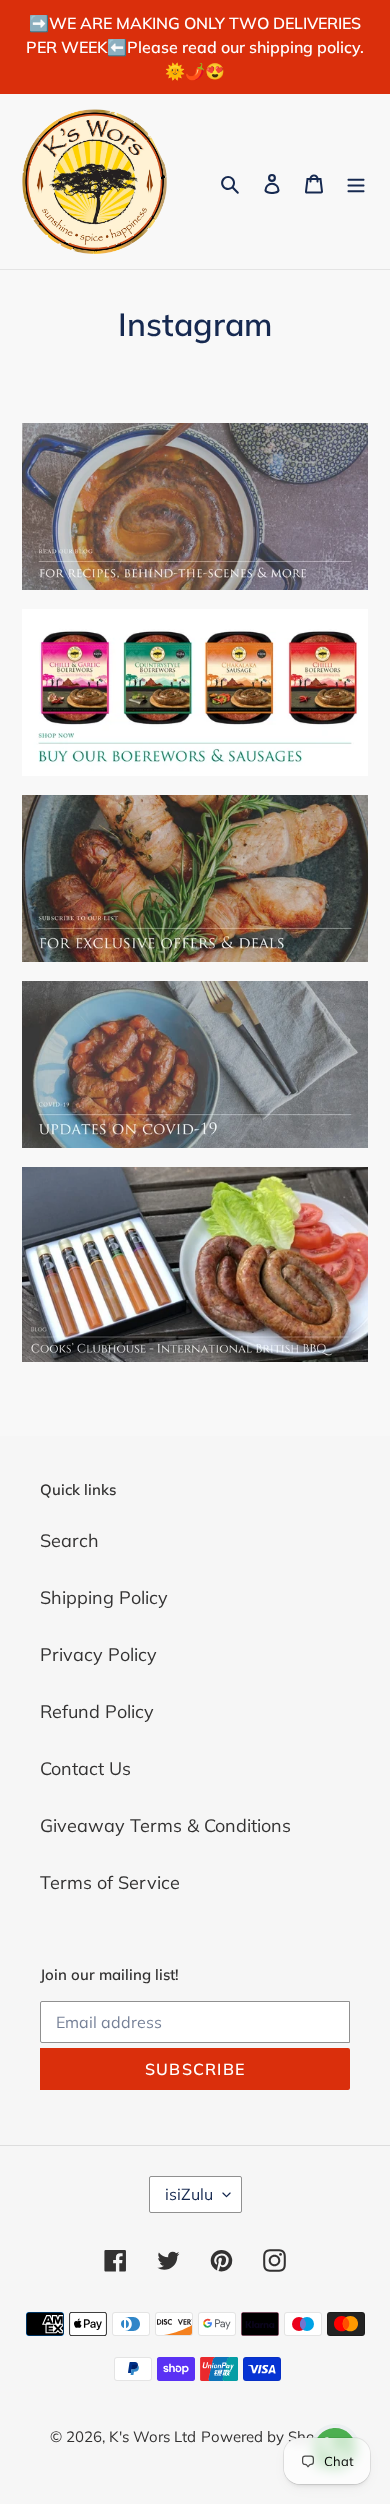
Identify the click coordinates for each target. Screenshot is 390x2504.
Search (69, 1540)
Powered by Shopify (271, 2436)
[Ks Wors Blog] (195, 506)
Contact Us (85, 1768)
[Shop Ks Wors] (195, 692)
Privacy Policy (98, 1654)
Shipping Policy (104, 1597)
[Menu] (356, 181)
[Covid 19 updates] (195, 1064)
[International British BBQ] (195, 1264)
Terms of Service (110, 1882)
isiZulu (189, 2194)
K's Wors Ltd (152, 2436)
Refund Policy (97, 1711)
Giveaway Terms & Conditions (165, 1825)
